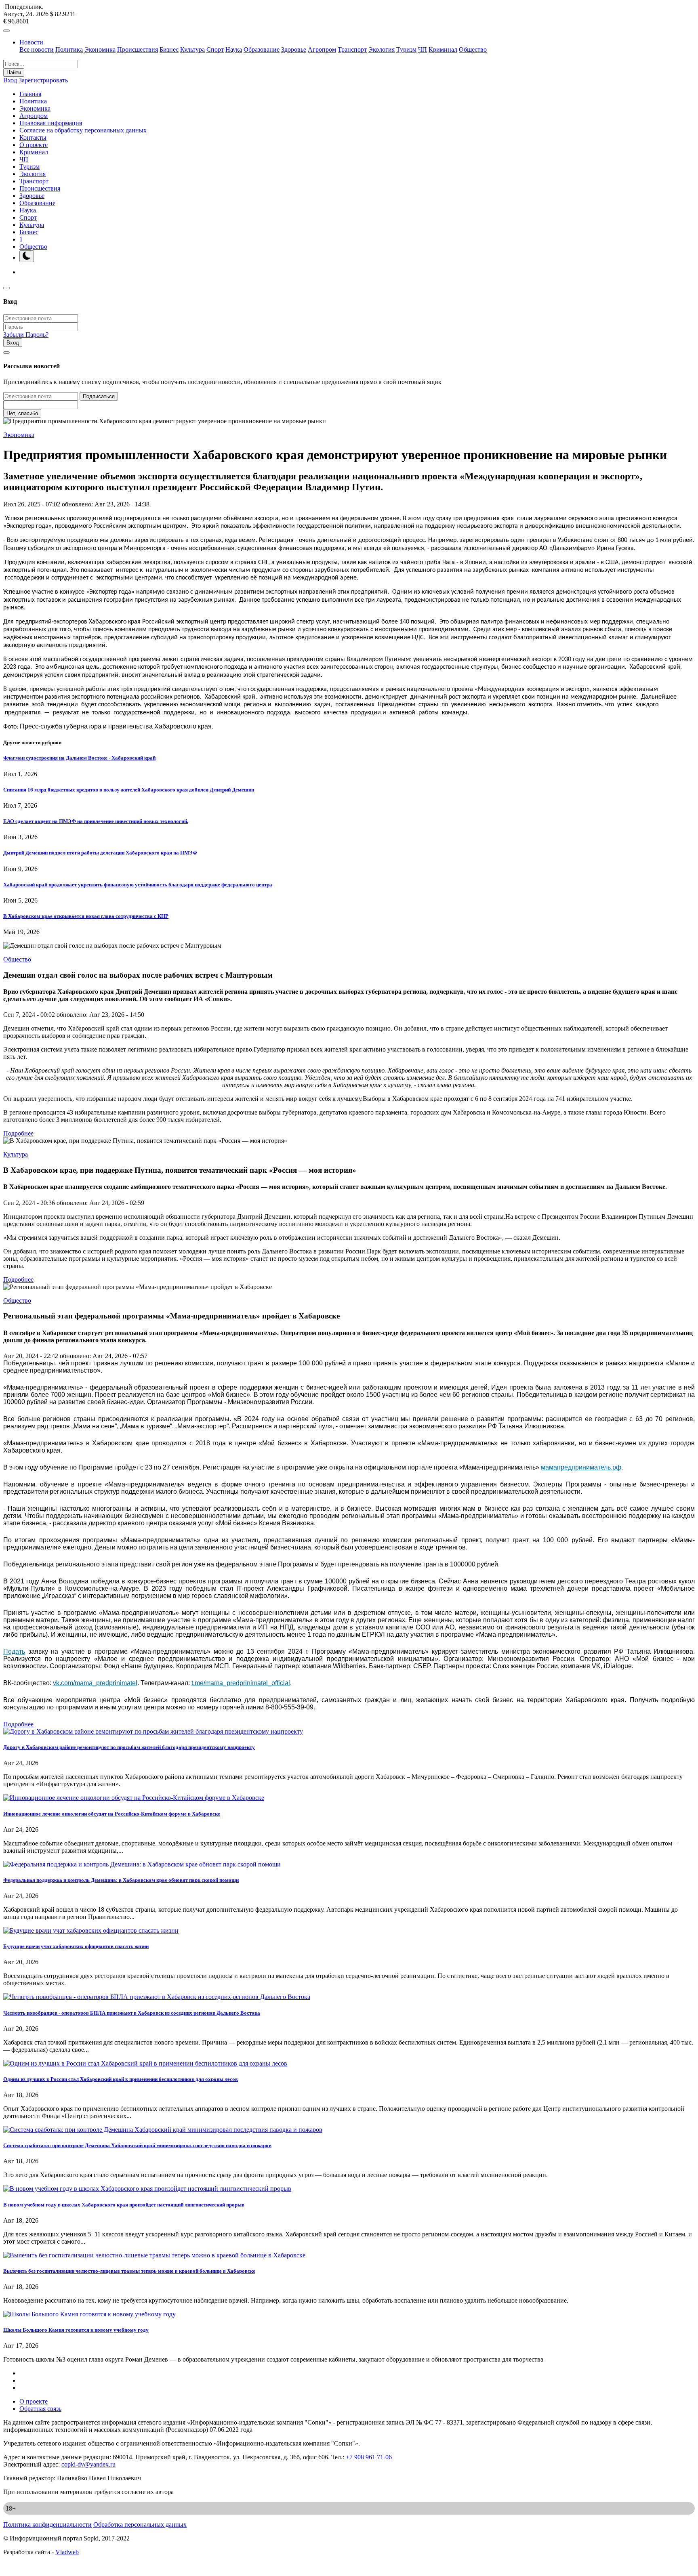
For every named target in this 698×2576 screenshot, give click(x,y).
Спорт (215, 49)
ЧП (423, 49)
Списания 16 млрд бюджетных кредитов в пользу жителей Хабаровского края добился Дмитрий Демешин (129, 790)
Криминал (443, 49)
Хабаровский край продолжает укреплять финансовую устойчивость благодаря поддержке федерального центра (138, 885)
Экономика (100, 49)
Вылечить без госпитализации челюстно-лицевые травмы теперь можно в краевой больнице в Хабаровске (129, 2271)
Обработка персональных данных (140, 2525)
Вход (10, 80)
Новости (31, 42)
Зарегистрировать (43, 80)
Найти (14, 72)
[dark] (27, 256)
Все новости (37, 49)
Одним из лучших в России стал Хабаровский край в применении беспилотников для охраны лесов (121, 2079)
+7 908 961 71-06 (369, 2457)
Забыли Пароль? (26, 335)
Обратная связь (40, 2409)
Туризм (406, 49)
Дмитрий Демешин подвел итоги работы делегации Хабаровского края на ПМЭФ (100, 853)
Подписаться (99, 396)
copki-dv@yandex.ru (88, 2464)
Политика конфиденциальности (47, 2525)
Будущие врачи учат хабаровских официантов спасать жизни (76, 1946)
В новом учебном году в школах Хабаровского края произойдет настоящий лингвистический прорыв (124, 2205)
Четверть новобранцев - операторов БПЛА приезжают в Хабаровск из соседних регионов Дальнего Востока (132, 2013)
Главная (30, 94)
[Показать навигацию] (6, 31)
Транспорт (352, 49)
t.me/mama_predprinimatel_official (241, 1683)
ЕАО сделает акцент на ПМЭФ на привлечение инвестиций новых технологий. (96, 821)
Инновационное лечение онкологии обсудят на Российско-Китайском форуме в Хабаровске (112, 1814)
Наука (234, 49)
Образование (262, 49)
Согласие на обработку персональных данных (83, 130)
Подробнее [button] (18, 1133)
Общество (473, 49)
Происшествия (138, 49)
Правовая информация (51, 123)
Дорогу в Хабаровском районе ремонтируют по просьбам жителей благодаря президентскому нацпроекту (129, 1747)
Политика (69, 49)
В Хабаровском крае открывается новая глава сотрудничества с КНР (86, 916)
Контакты (33, 138)
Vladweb (67, 2552)
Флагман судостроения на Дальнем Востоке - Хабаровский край (79, 758)
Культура (192, 49)
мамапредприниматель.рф (581, 1467)
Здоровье (294, 49)
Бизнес (169, 49)
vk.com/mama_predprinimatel (95, 1683)
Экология (382, 49)
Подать (14, 1651)
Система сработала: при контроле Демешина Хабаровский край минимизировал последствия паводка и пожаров (137, 2145)
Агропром (322, 49)
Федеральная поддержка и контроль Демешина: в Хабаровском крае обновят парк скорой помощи (121, 1880)
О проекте (34, 145)
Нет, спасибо (22, 413)
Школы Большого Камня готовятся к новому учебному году (76, 2330)
